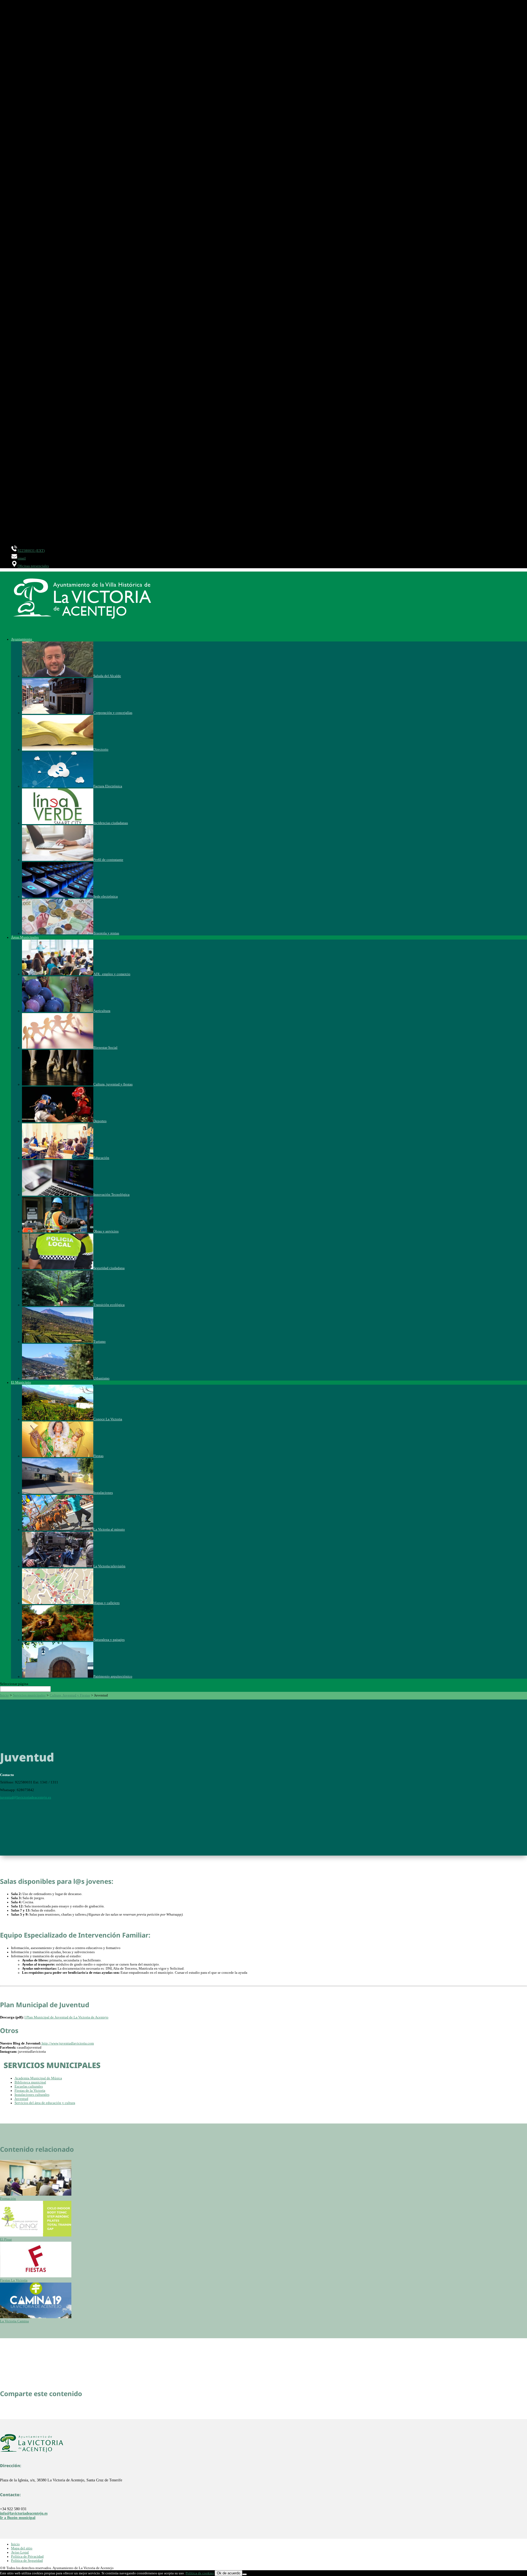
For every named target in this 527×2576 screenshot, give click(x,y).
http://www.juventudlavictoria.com (67, 2043)
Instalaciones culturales (32, 2095)
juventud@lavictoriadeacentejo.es (26, 1797)
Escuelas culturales (29, 2086)
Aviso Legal (20, 2552)
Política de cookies (200, 2573)
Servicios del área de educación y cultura (45, 2103)
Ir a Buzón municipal (18, 2518)
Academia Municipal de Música (38, 2078)
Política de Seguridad (27, 2561)
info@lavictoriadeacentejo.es (24, 2513)
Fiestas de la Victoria (30, 2091)
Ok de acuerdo (229, 2573)
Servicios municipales (29, 1695)
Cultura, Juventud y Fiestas (70, 1695)
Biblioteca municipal (30, 2082)
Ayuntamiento (22, 639)
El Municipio (21, 1382)
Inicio (4, 1695)
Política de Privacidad (27, 2557)
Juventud (21, 2099)
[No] (245, 2574)
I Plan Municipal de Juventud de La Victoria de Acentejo (66, 2017)
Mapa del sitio (22, 2548)
